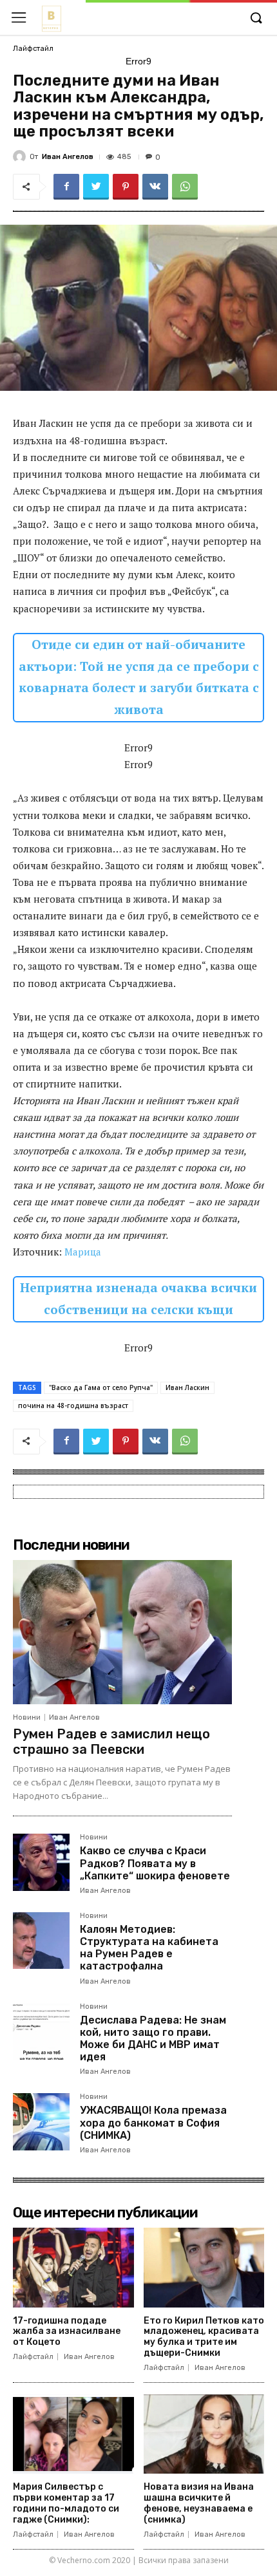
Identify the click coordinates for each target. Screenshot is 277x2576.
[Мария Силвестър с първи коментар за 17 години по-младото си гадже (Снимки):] (73, 2434)
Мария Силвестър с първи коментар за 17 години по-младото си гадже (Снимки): (66, 2503)
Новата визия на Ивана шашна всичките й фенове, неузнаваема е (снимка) (199, 2503)
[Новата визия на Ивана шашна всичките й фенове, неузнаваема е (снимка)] (204, 2434)
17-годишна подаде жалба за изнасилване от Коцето (67, 2332)
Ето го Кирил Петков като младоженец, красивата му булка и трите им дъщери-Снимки (204, 2337)
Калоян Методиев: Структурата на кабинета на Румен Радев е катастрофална (149, 1948)
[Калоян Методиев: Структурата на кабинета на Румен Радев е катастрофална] (41, 1941)
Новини (27, 1717)
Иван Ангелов (68, 157)
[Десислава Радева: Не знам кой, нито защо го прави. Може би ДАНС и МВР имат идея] (41, 2031)
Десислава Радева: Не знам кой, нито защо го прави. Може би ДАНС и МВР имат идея (153, 2039)
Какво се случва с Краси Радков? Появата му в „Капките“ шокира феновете (155, 1863)
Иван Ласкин (187, 1387)
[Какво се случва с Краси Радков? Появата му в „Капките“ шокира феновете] (41, 1862)
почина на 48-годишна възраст (73, 1406)
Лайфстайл (33, 49)
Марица (83, 1252)
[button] (256, 19)
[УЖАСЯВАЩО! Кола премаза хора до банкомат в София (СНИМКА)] (41, 2121)
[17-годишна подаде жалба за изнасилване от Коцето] (73, 2268)
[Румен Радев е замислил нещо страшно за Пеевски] (122, 1632)
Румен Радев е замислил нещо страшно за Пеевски (111, 1742)
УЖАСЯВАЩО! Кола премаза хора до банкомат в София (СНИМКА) (153, 2122)
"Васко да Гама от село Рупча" (101, 1387)
